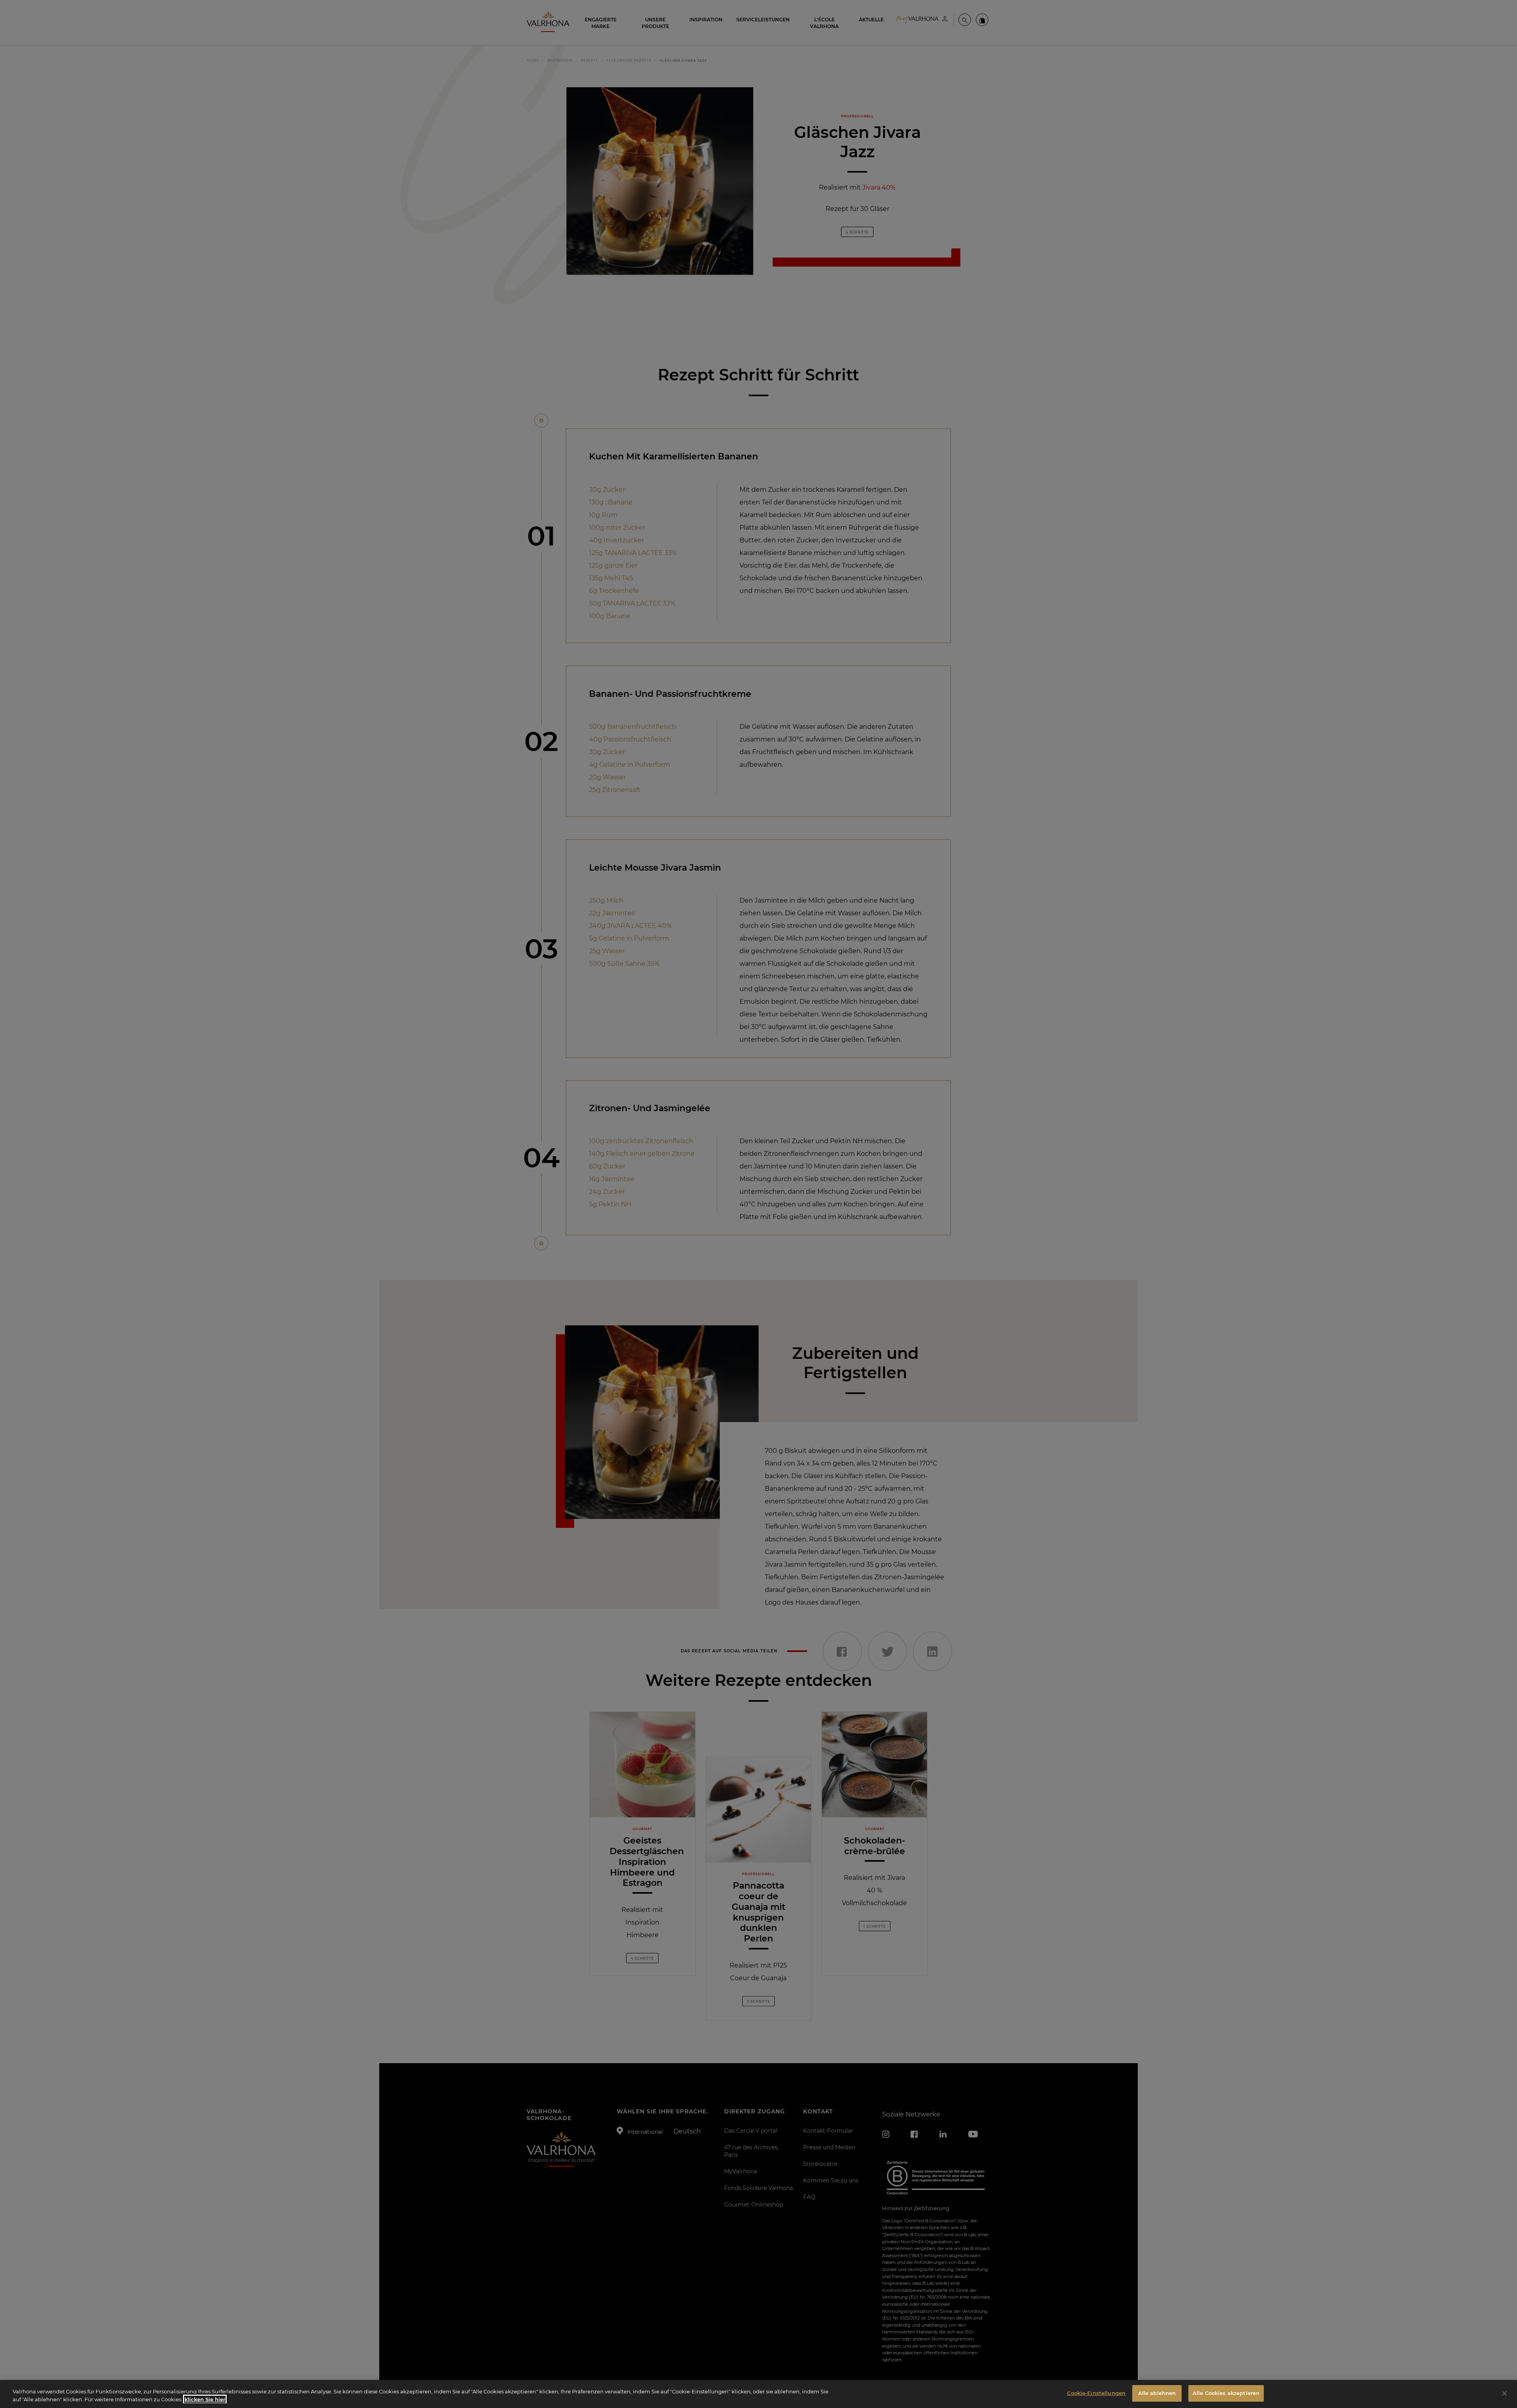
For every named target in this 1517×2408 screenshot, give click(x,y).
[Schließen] (1504, 2393)
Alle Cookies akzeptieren (1226, 2393)
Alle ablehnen (1157, 2393)
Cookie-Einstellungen (1096, 2393)
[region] (758, 2394)
